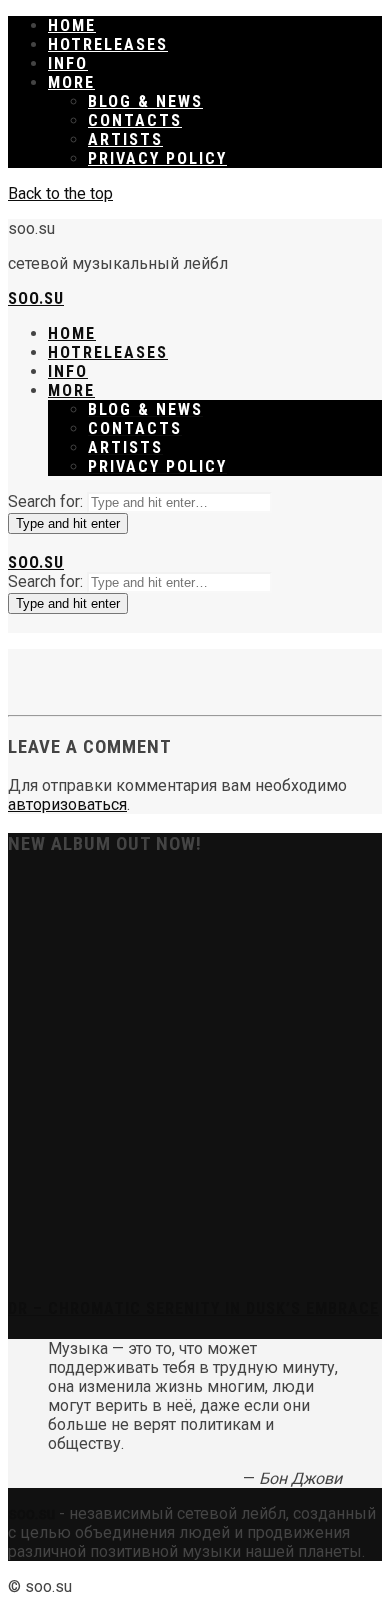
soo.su (36, 298)
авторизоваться (67, 804)
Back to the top (60, 193)
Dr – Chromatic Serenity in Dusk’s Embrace (193, 1308)
